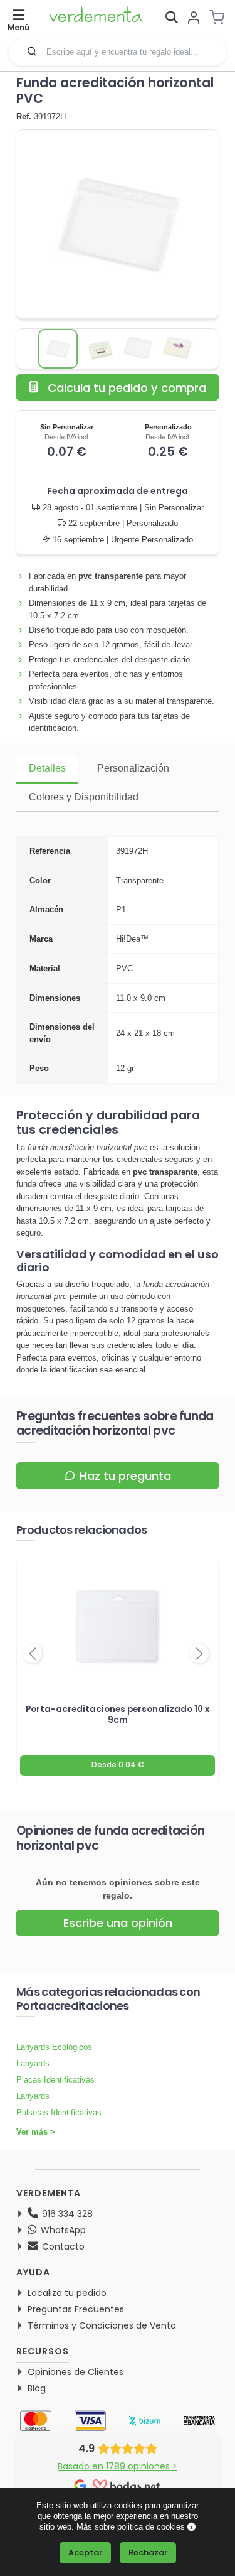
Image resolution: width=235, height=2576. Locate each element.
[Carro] (221, 18)
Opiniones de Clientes (76, 2372)
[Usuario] (194, 19)
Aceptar (85, 2552)
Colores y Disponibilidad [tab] (84, 797)
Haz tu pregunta (125, 1476)
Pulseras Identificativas (59, 2112)
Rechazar (148, 2552)
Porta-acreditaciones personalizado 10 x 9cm (118, 1715)
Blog (37, 2388)
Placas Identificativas (55, 2080)
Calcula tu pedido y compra (127, 388)
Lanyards (33, 2063)
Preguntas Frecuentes (76, 2309)
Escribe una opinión (118, 1923)
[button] (32, 51)
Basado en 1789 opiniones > (118, 2466)
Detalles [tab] (47, 768)
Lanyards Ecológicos (54, 2047)
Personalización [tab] (133, 768)
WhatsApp (62, 2230)
